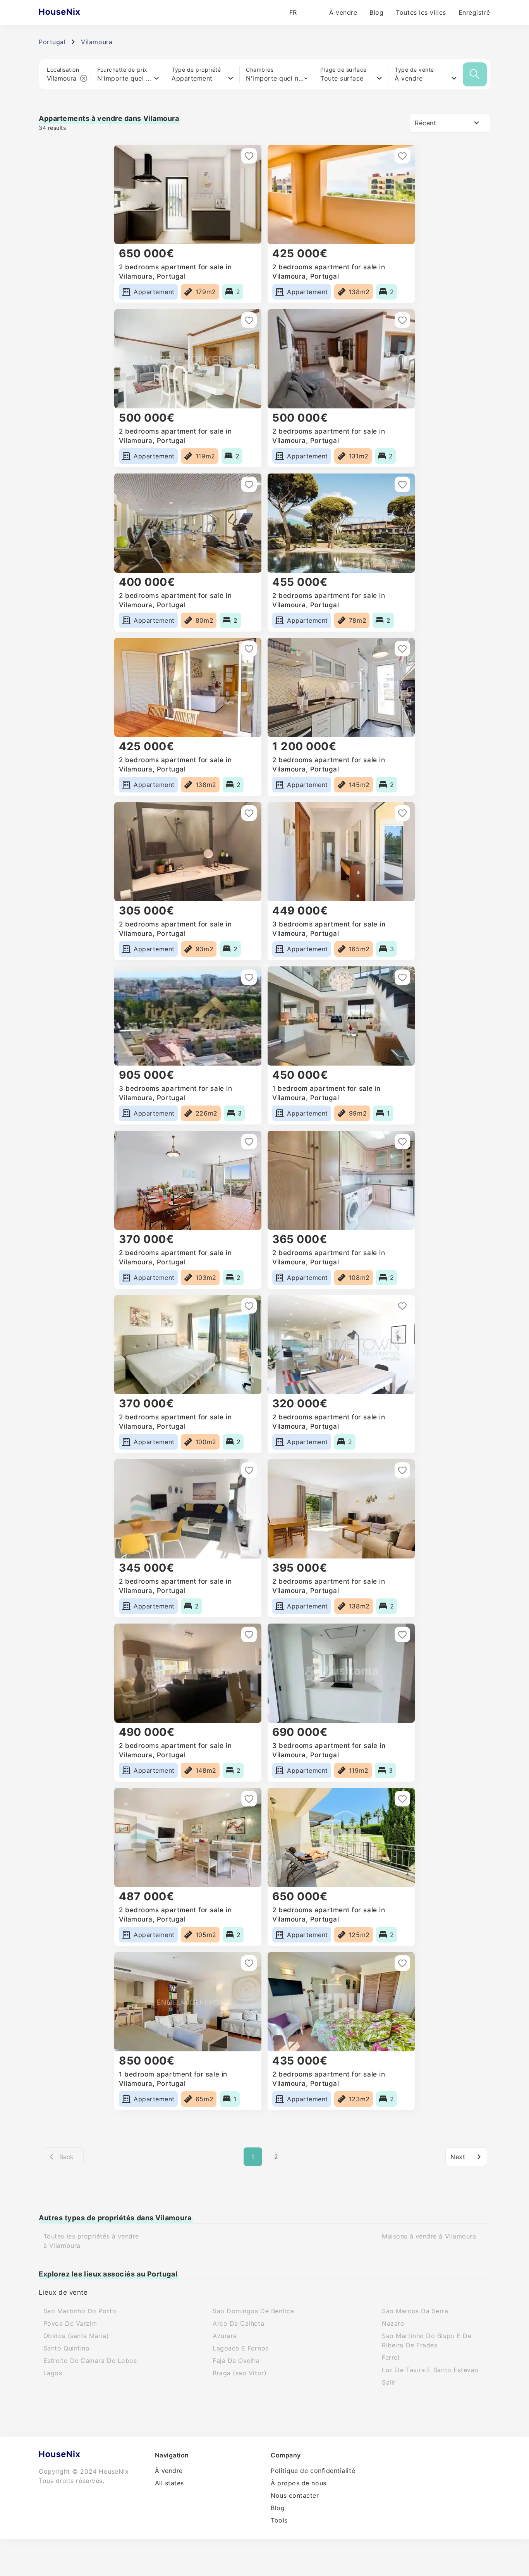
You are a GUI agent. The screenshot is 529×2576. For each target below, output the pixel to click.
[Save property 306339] (249, 1963)
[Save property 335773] (249, 484)
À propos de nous (299, 2483)
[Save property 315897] (402, 1470)
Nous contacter (295, 2495)
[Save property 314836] (249, 1799)
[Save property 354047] (249, 156)
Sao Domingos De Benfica (253, 2311)
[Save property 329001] (402, 977)
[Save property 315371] (249, 1634)
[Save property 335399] (402, 484)
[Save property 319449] (249, 1306)
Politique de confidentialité (313, 2471)
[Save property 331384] (402, 649)
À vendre (343, 12)
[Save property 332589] (249, 649)
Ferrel (391, 2357)
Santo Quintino (67, 2348)
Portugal (52, 42)
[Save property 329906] (249, 977)
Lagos (53, 2373)
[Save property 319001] (402, 1306)
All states (169, 2483)
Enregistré (474, 12)
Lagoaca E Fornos (241, 2348)
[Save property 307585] (402, 1799)
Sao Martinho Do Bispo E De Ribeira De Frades (427, 2340)
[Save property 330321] (402, 813)
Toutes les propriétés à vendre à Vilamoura (91, 2241)
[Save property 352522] (249, 320)
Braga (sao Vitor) (240, 2373)
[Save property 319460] (402, 1142)
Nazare (393, 2323)
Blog (376, 12)
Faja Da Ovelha (236, 2361)
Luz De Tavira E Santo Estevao (430, 2370)
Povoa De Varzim (70, 2323)
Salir (389, 2382)
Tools (279, 2520)
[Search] (475, 74)
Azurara (225, 2336)
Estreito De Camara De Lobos (90, 2361)
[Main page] (75, 12)
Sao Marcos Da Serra (415, 2311)
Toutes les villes (421, 12)
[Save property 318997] (249, 1470)
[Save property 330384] (249, 813)
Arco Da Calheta (238, 2323)
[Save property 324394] (249, 1142)
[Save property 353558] (402, 156)
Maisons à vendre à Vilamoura (429, 2236)
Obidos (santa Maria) (76, 2336)
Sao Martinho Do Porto (80, 2311)
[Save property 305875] (402, 1963)
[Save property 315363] (402, 1634)
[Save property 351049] (402, 320)
